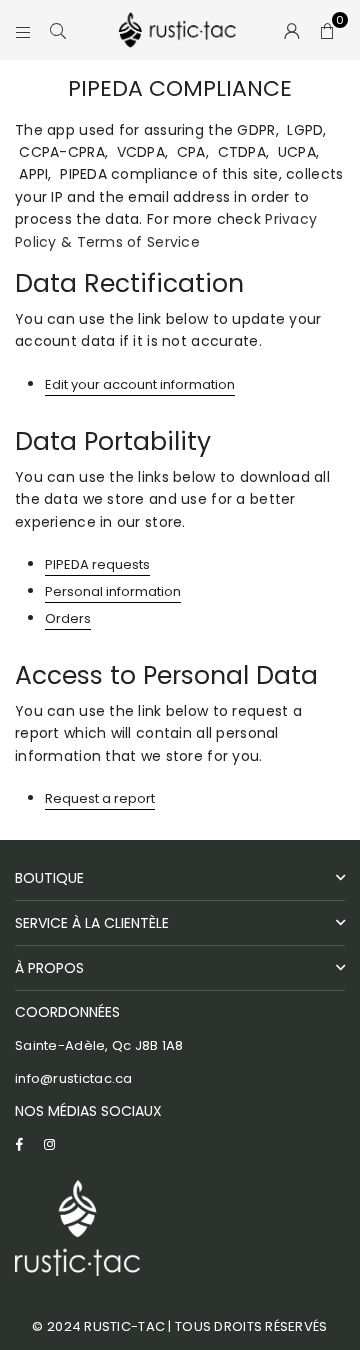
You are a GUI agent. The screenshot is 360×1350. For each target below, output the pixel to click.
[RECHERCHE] (58, 30)
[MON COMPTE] (292, 30)
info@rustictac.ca (74, 1078)
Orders (68, 618)
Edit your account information (140, 384)
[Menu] (23, 30)
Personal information (113, 591)
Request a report (100, 798)
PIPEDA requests (97, 564)
